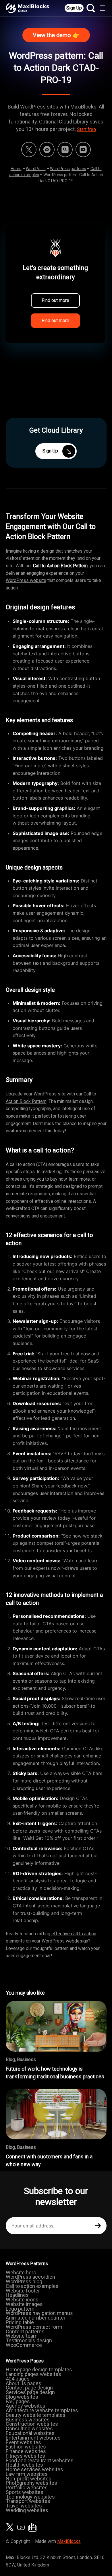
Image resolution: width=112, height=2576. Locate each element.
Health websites (24, 2465)
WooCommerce (24, 2345)
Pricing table (20, 2322)
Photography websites (31, 2483)
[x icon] (29, 150)
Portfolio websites (27, 2487)
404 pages (18, 2379)
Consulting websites (29, 2428)
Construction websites (32, 2424)
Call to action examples (32, 2286)
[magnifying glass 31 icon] (65, 150)
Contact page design (29, 2388)
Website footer (23, 2291)
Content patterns (25, 2331)
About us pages (24, 2383)
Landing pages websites (33, 2374)
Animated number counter (36, 2318)
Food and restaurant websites (40, 2460)
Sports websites (25, 2492)
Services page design (30, 2392)
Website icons (22, 2300)
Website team (22, 2336)
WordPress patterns (68, 169)
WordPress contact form (34, 2327)
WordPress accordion (30, 2277)
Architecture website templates (42, 2410)
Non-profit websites (29, 2479)
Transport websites (28, 2501)
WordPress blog (24, 2281)
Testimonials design (29, 2340)
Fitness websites (25, 2456)
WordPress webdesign (65, 1941)
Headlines (17, 2295)
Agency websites (26, 2406)
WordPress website (26, 580)
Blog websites (22, 2397)
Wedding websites (27, 2510)
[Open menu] (102, 8)
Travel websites (24, 2506)
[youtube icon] (21, 2527)
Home (16, 169)
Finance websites (26, 2451)
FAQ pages (18, 2401)
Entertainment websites (33, 2438)
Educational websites (30, 2433)
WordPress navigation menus (39, 2313)
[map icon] (32, 2527)
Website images (24, 2304)
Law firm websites (27, 2474)
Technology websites (30, 2497)
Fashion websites (26, 2447)
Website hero (21, 2272)
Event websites (23, 2442)
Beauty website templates (36, 2415)
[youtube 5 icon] (83, 150)
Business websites (28, 2420)
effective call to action (74, 1934)
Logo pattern (20, 2309)
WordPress (36, 169)
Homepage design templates (39, 2369)
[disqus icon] (47, 150)
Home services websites (34, 2469)
